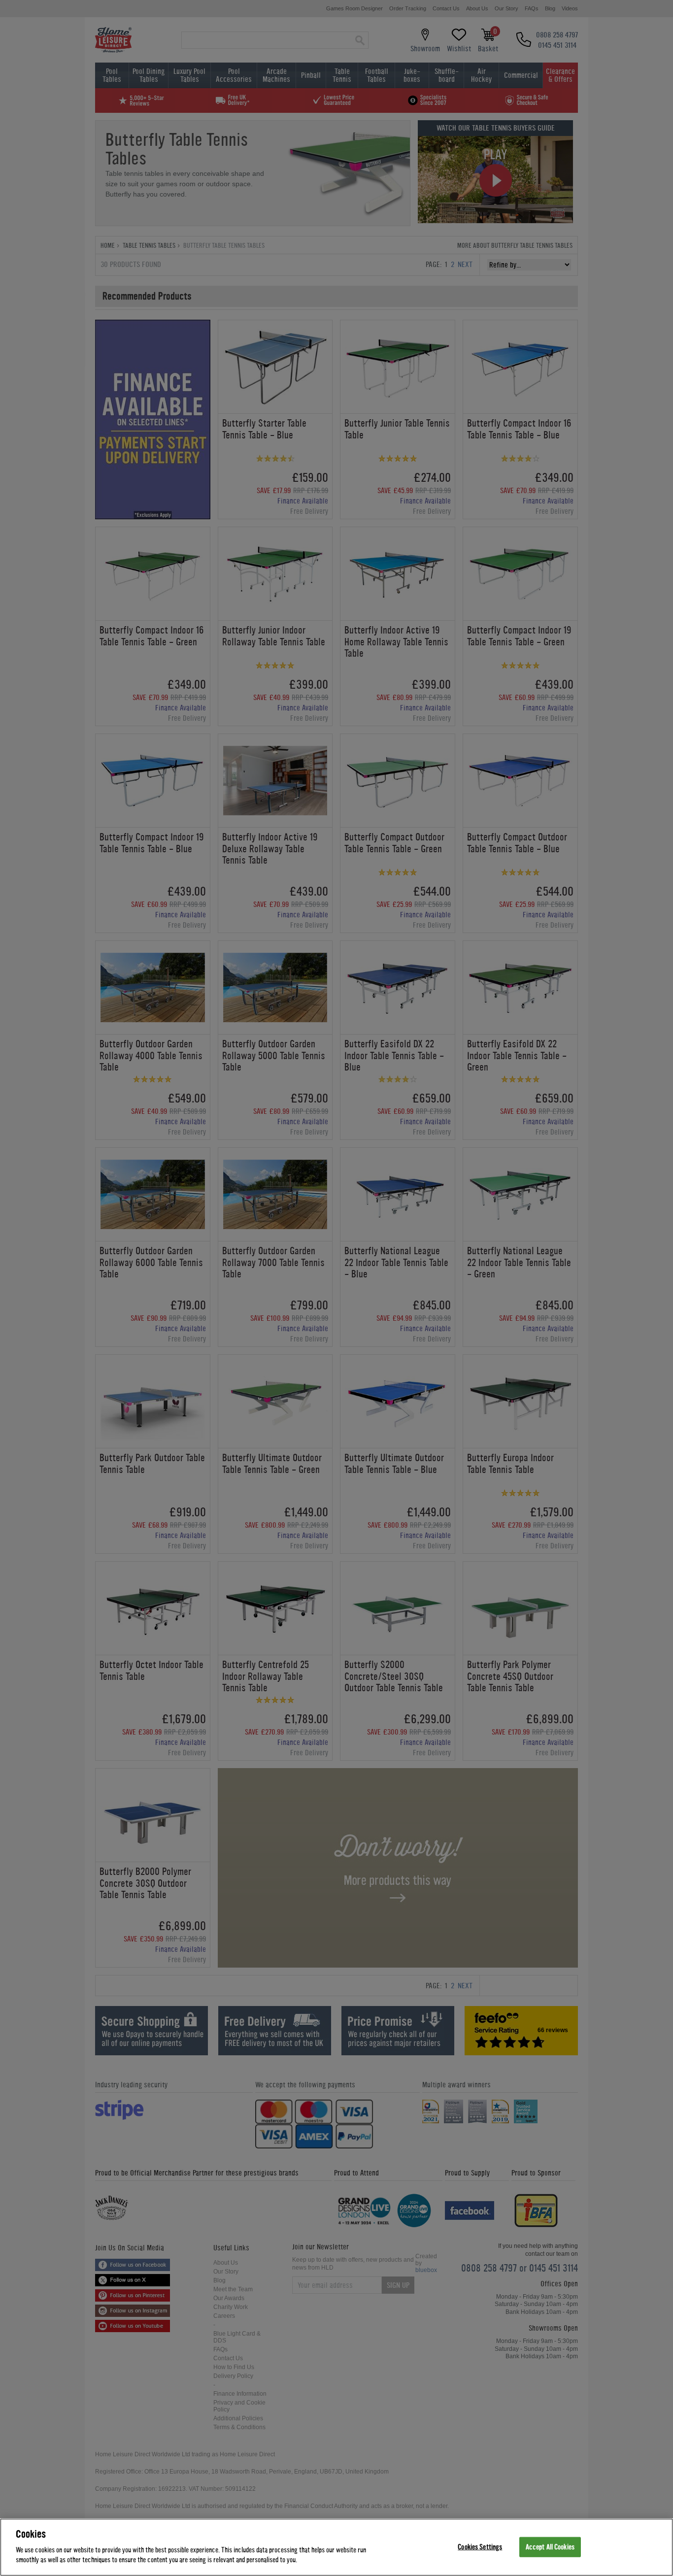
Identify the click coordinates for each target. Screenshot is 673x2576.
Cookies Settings (480, 2547)
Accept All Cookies (550, 2547)
